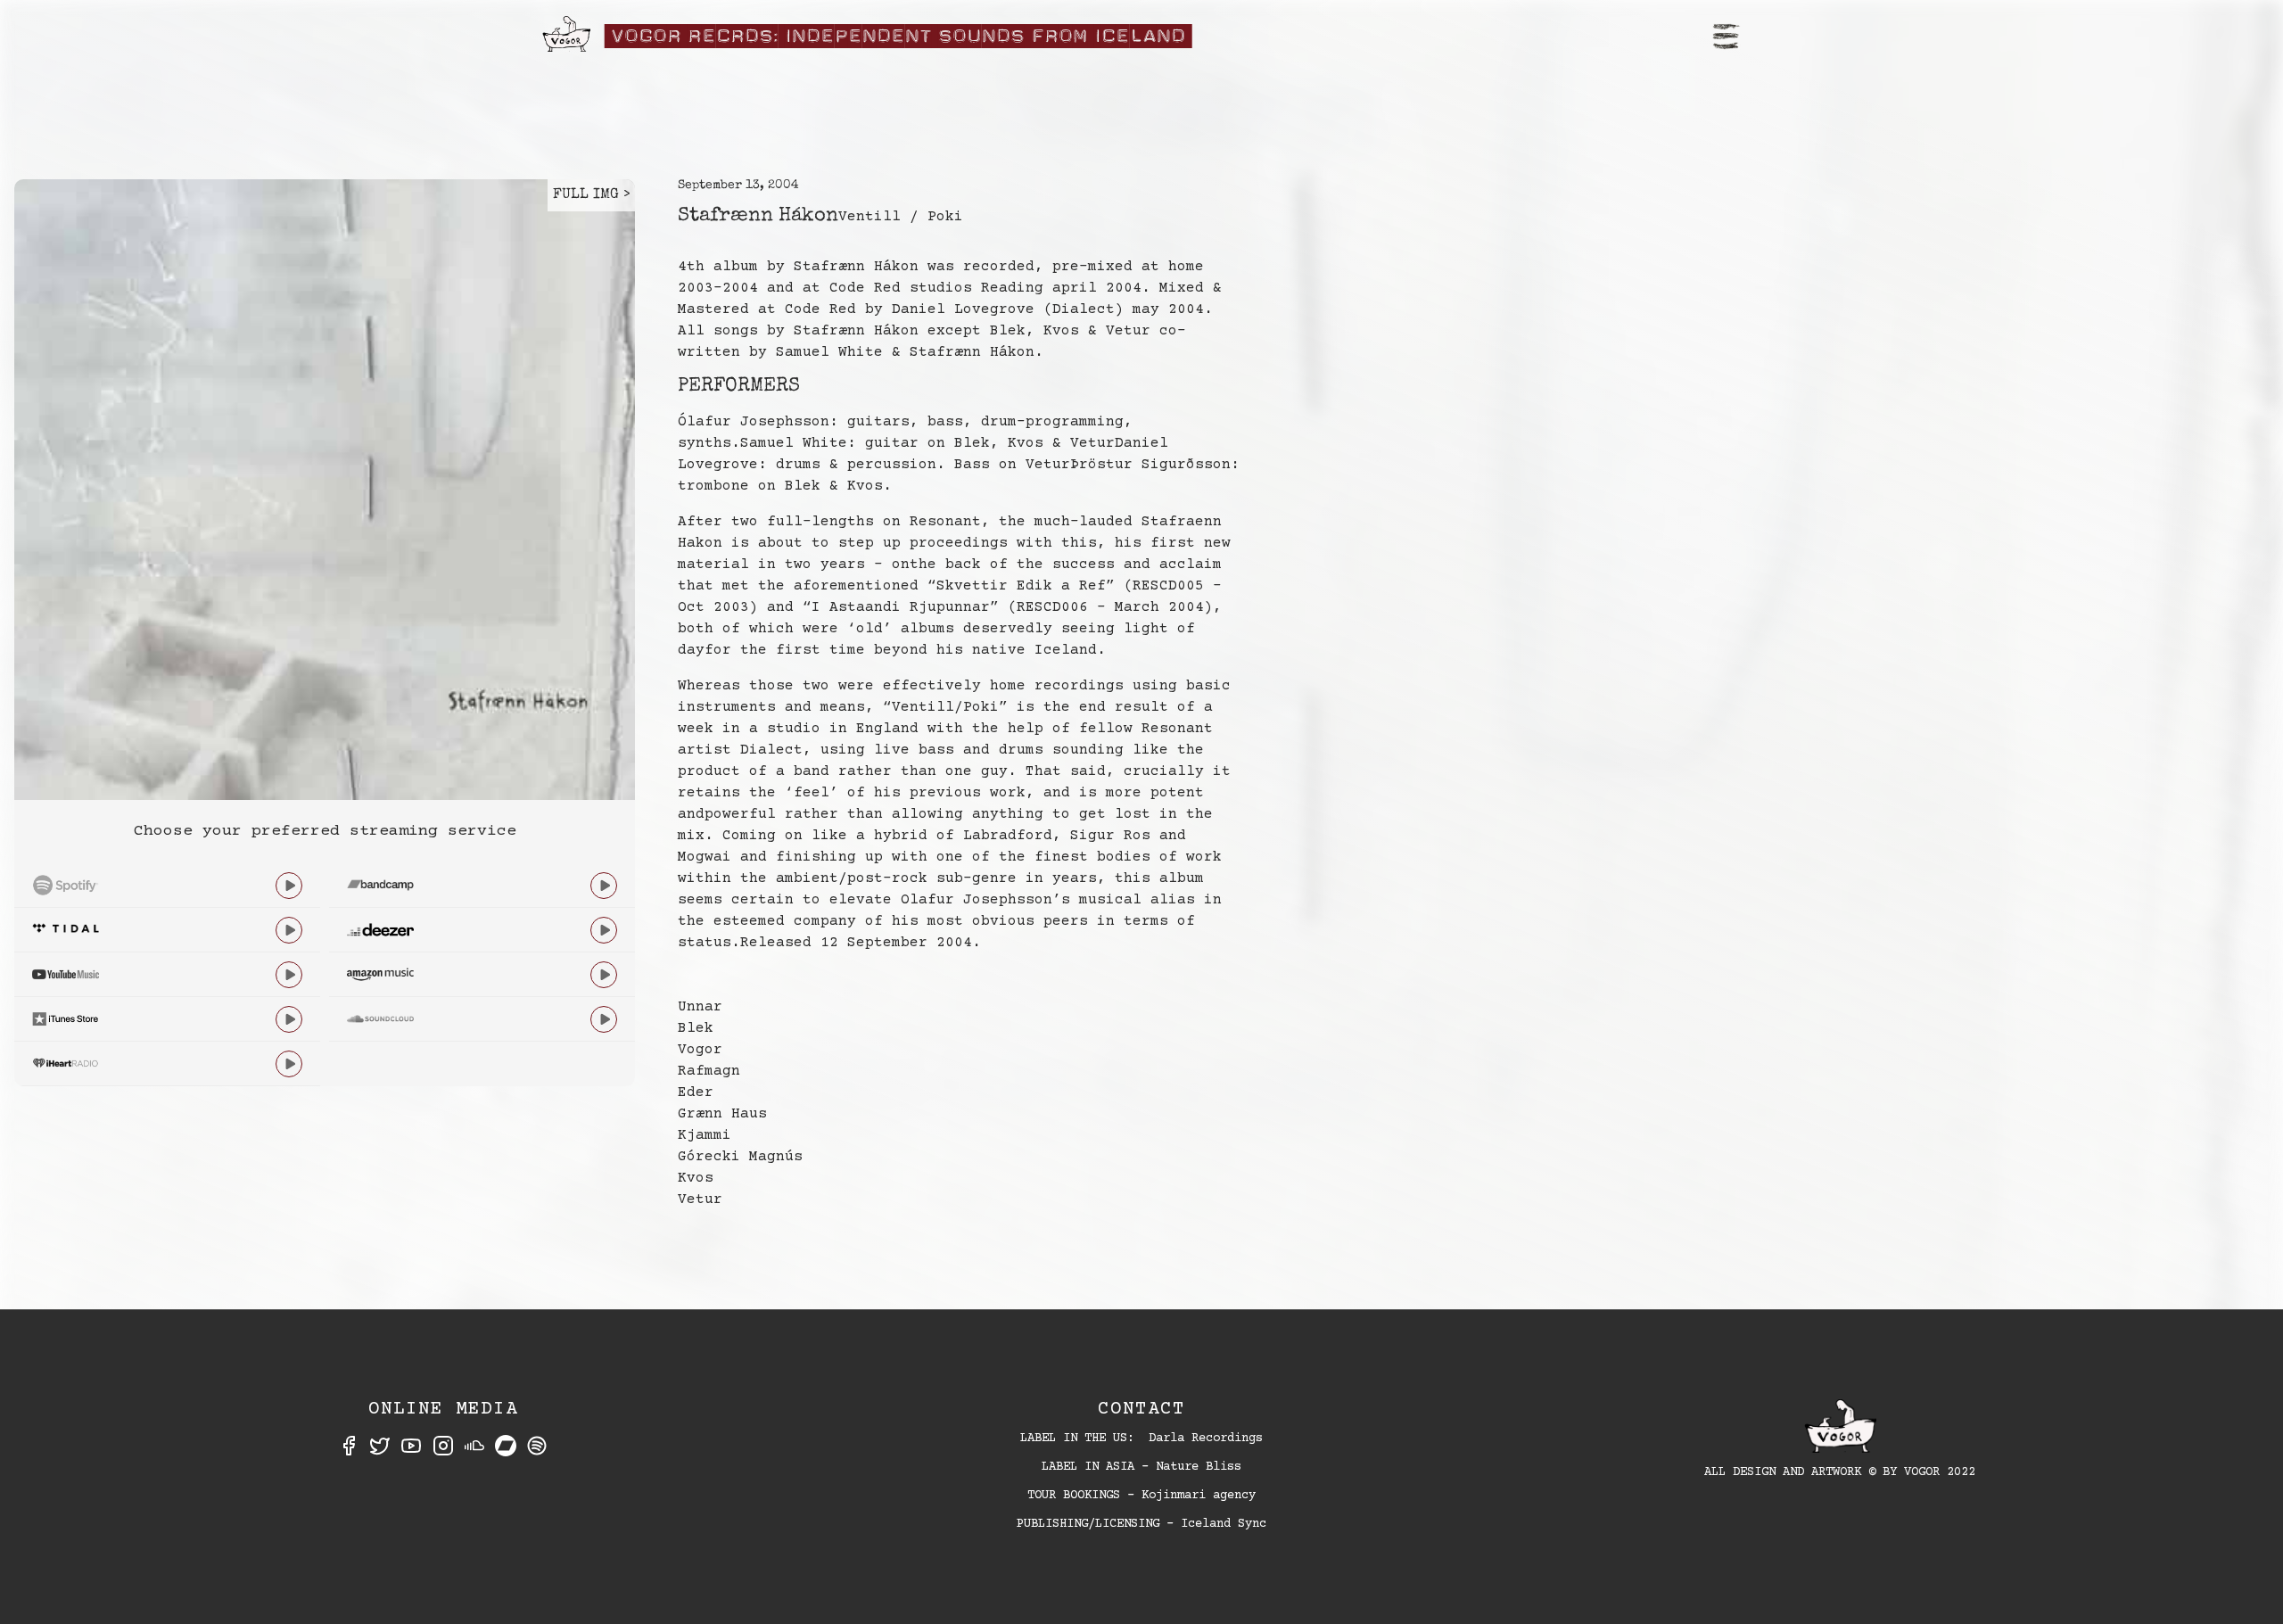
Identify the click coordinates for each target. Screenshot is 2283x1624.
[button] (1727, 36)
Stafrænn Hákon (758, 217)
